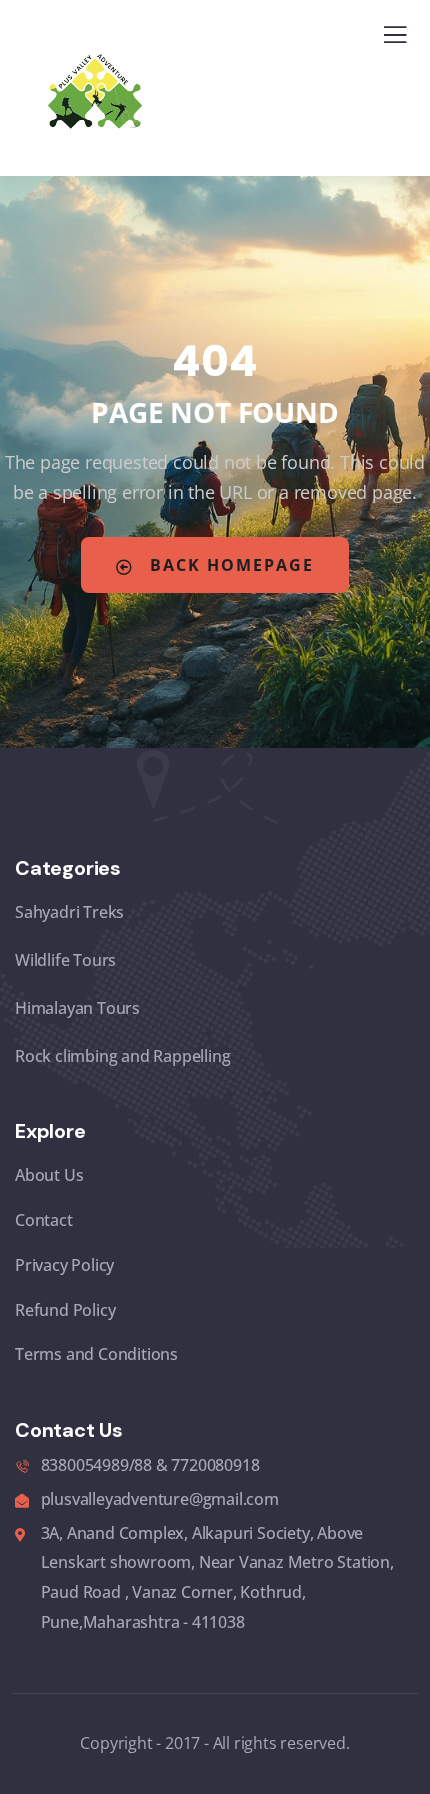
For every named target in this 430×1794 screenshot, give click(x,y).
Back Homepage (229, 565)
